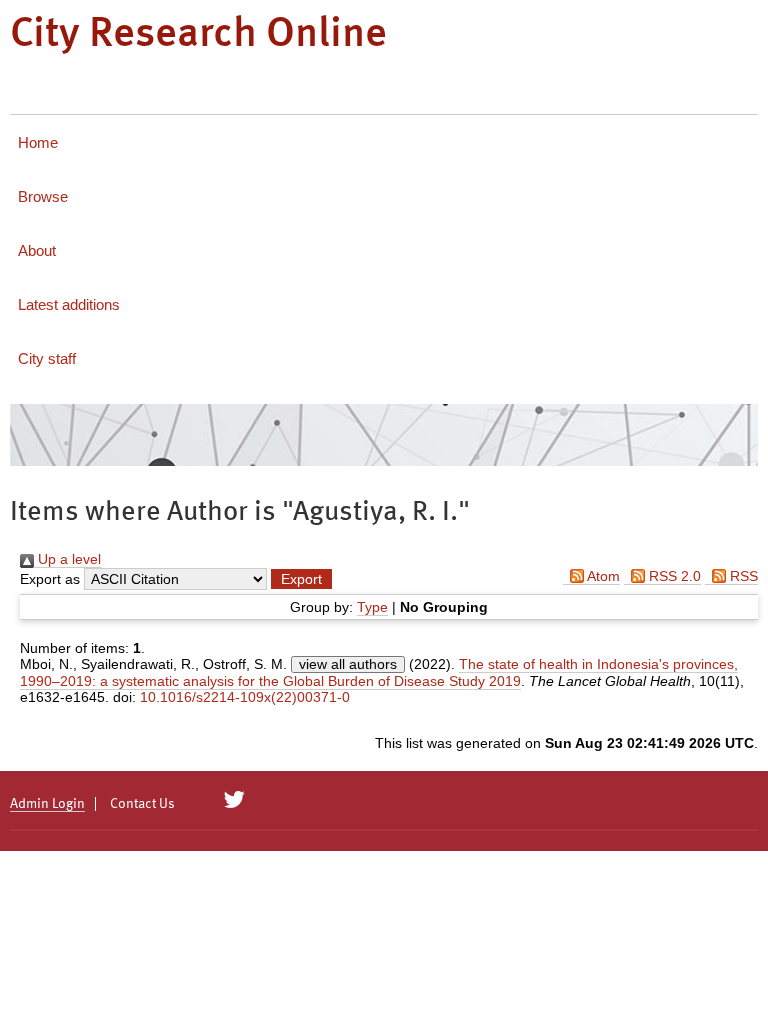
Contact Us (142, 804)
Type (372, 607)
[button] (301, 579)
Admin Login (47, 804)
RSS (742, 576)
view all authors (348, 664)
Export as (50, 579)
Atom (602, 576)
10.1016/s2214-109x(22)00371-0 (245, 697)
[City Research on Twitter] (234, 800)
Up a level (67, 559)
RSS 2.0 (673, 576)
